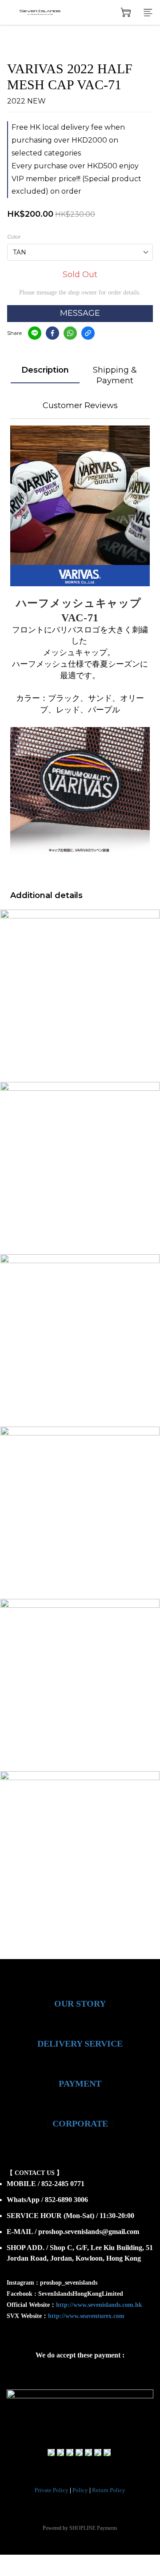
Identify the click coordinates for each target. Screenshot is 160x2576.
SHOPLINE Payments (93, 2528)
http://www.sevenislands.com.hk (99, 2305)
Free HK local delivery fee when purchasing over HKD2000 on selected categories (68, 140)
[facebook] (52, 333)
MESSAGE (80, 313)
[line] (35, 333)
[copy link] (88, 333)
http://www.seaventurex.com (86, 2316)
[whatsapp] (70, 333)
